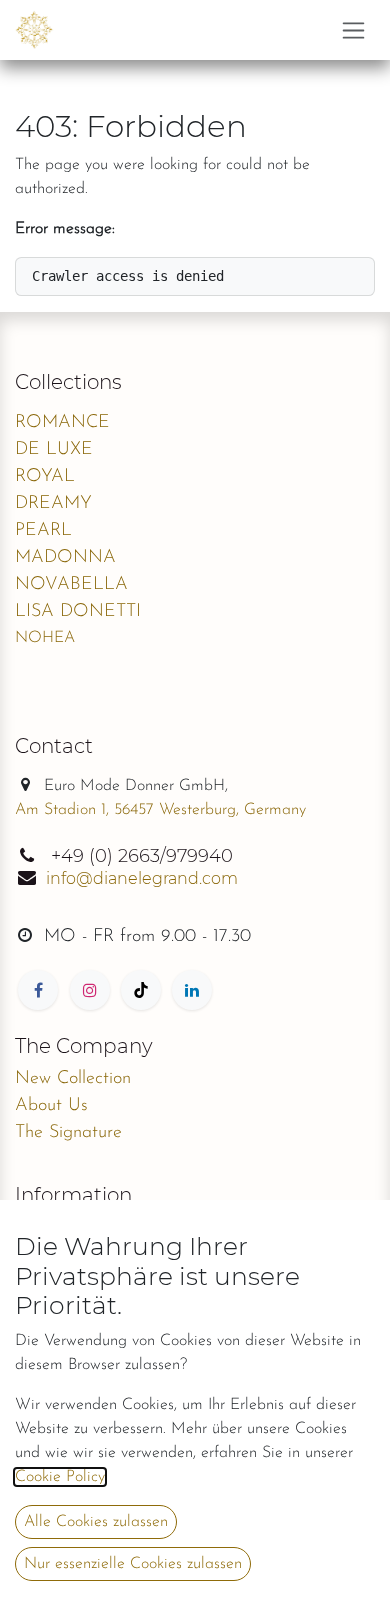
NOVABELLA (71, 585)
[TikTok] (141, 990)
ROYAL (45, 477)
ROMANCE (62, 423)
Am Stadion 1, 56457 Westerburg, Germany (160, 810)
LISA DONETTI (78, 612)
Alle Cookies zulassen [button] (96, 1522)
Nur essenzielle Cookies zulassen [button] (133, 1564)
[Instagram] (90, 990)
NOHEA (45, 638)
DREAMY (53, 504)
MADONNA (65, 558)
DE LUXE (54, 450)
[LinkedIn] (192, 990)
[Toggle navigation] (353, 30)
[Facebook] (38, 990)
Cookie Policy (60, 1477)
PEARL (43, 531)
